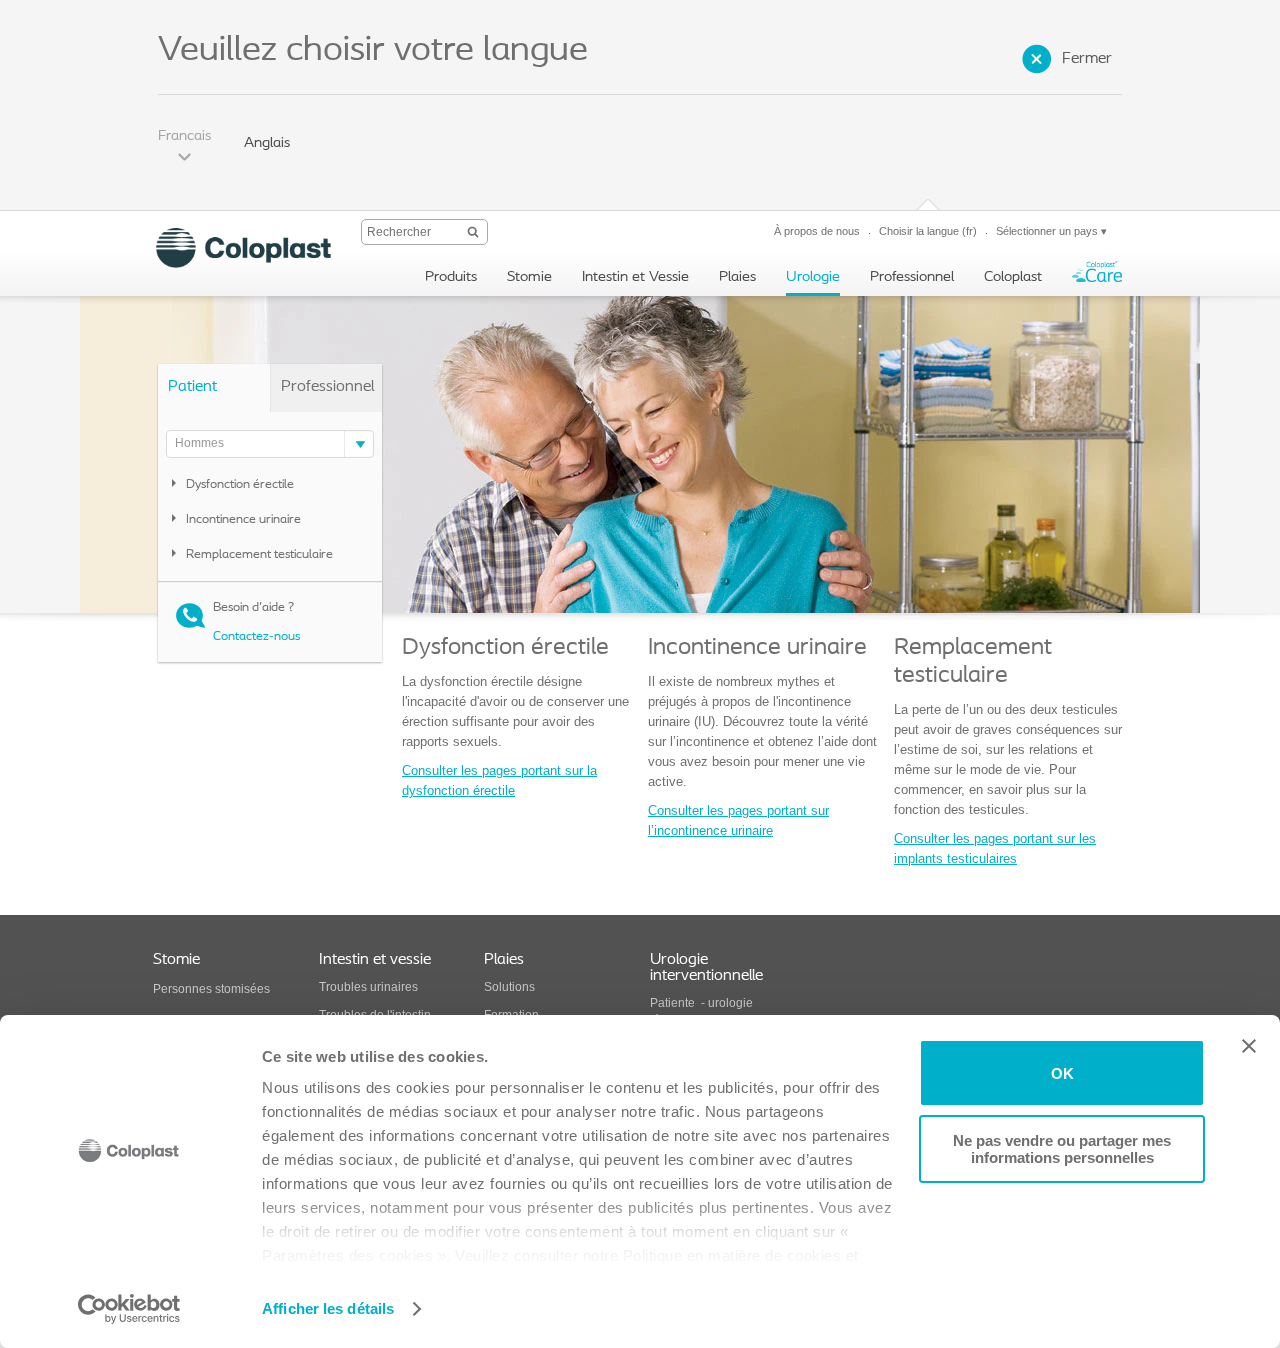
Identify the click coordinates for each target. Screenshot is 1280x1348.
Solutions (509, 987)
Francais (184, 136)
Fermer (1087, 59)
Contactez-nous (258, 636)
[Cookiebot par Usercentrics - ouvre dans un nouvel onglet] (129, 1309)
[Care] (1097, 276)
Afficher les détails (328, 1308)
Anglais (267, 143)
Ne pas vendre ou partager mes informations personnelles (1062, 1149)
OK (1062, 1073)
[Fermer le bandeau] (1249, 1046)
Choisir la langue (928, 231)
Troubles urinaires (368, 987)
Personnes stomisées (211, 989)
